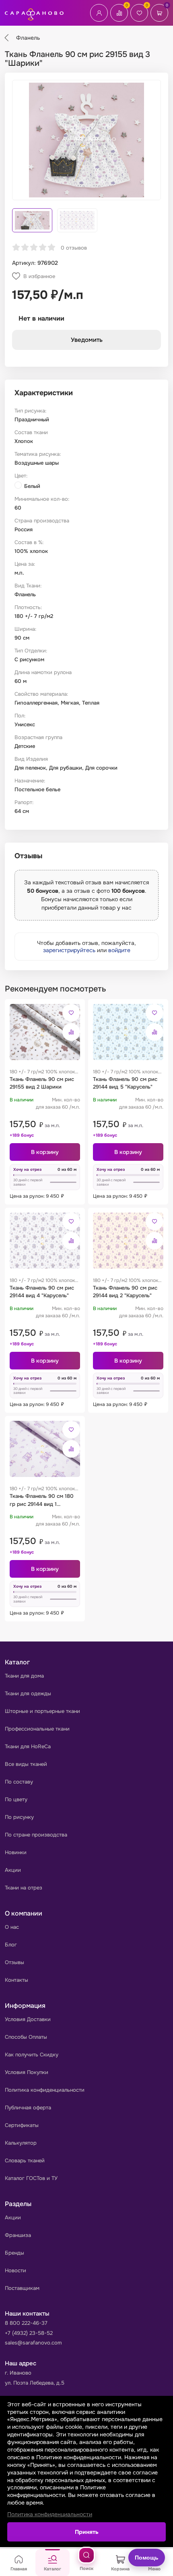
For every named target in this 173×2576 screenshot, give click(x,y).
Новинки (16, 1852)
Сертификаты (22, 2125)
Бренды (14, 2253)
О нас (12, 1927)
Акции (13, 1870)
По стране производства (36, 1835)
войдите (119, 950)
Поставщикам (22, 2288)
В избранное (39, 276)
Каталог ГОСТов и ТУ (31, 2178)
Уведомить (87, 340)
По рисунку (19, 1817)
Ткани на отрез (24, 1888)
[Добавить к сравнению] (71, 1032)
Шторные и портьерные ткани (42, 1711)
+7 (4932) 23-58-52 (29, 2333)
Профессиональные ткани (37, 1729)
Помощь (147, 2558)
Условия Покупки (27, 2072)
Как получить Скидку (32, 2055)
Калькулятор (21, 2143)
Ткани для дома (24, 1676)
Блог (11, 1945)
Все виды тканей (26, 1764)
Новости (15, 2270)
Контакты (16, 1980)
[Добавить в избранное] (71, 1013)
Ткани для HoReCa (28, 1746)
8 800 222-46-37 (26, 2323)
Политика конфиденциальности (45, 2090)
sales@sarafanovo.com (33, 2343)
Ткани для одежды (28, 1693)
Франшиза (18, 2235)
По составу (19, 1782)
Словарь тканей (25, 2161)
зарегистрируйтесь (69, 950)
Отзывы (14, 1962)
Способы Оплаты (26, 2037)
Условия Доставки (28, 2019)
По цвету (16, 1799)
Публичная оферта (28, 2108)
